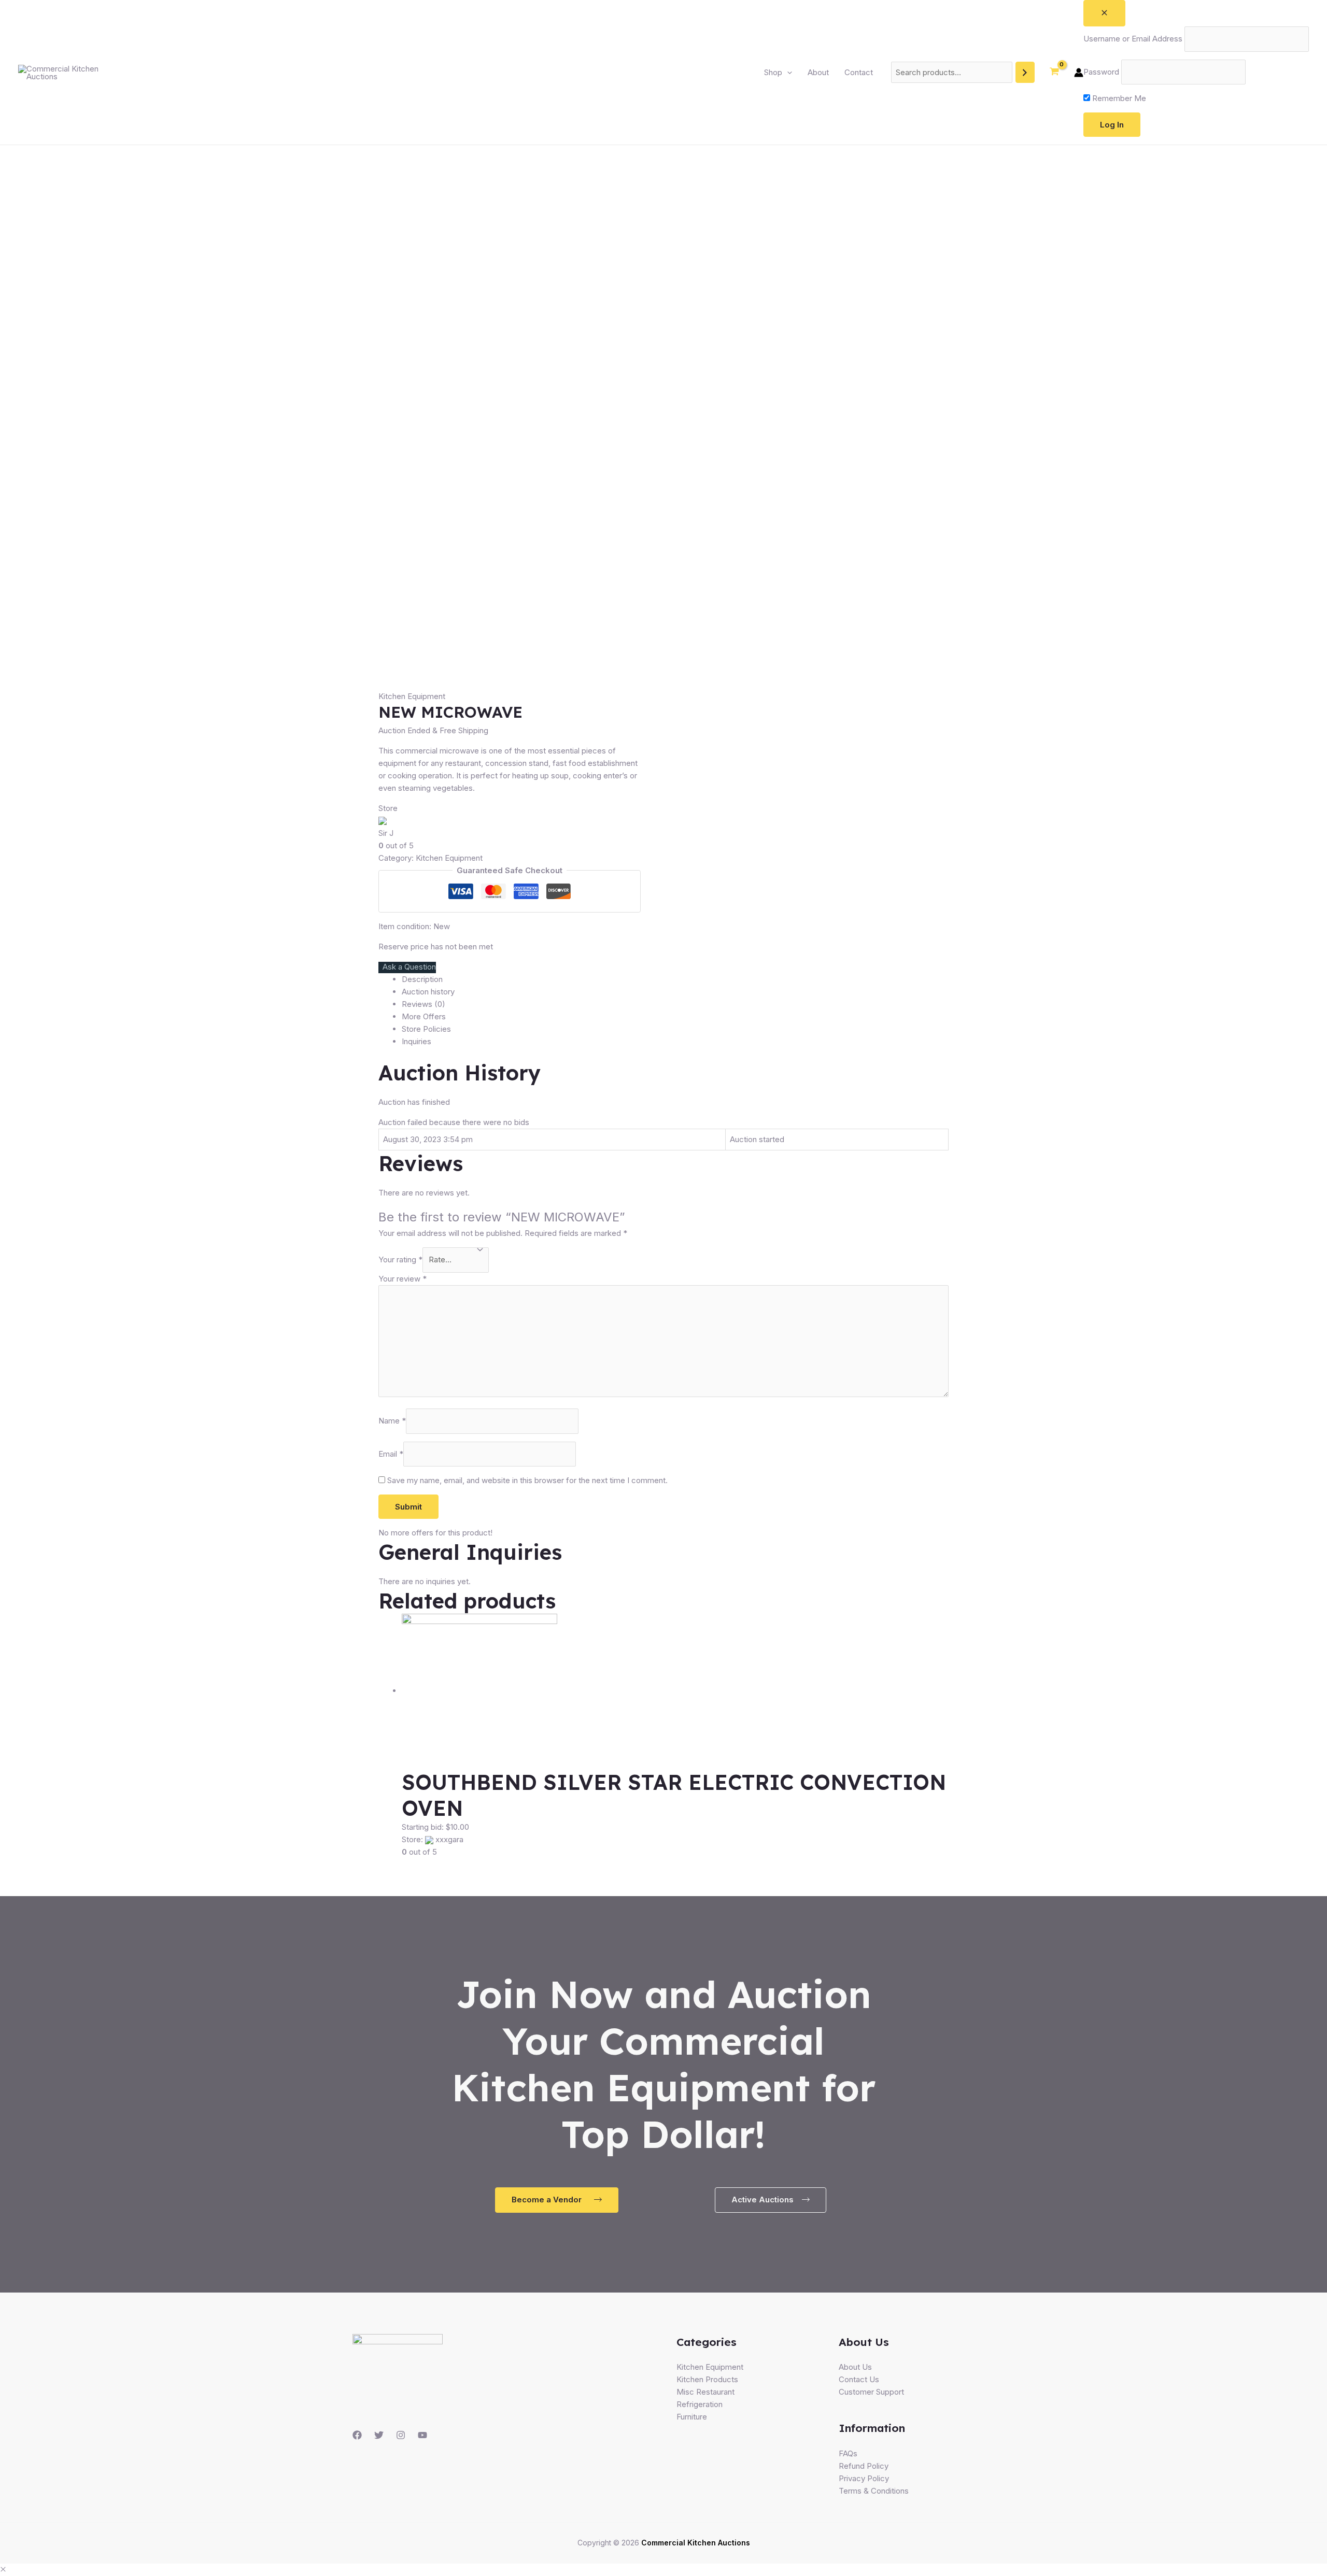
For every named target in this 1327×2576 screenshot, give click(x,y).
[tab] (675, 979)
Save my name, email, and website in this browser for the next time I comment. (527, 1480)
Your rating (400, 1259)
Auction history (428, 992)
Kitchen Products (707, 2379)
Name (392, 1421)
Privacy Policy (864, 2478)
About (818, 72)
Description (422, 979)
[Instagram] (401, 2435)
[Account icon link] (1079, 73)
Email (391, 1454)
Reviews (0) (423, 1004)
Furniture (692, 2417)
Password (1101, 72)
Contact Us (859, 2379)
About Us (855, 2367)
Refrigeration (700, 2404)
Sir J (386, 833)
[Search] (1025, 72)
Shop (773, 72)
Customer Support (871, 2392)
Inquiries (417, 1041)
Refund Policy (864, 2466)
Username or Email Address (1133, 39)
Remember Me (1118, 98)
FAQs (848, 2453)
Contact (859, 72)
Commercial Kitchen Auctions (696, 2543)
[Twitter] (379, 2435)
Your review (403, 1279)
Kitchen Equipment (412, 696)
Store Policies (426, 1029)
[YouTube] (422, 2435)
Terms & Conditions (874, 2491)
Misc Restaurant (705, 2392)
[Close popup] (1104, 13)
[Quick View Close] (3, 2570)
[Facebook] (357, 2435)
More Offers (424, 1016)
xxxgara (449, 1839)
